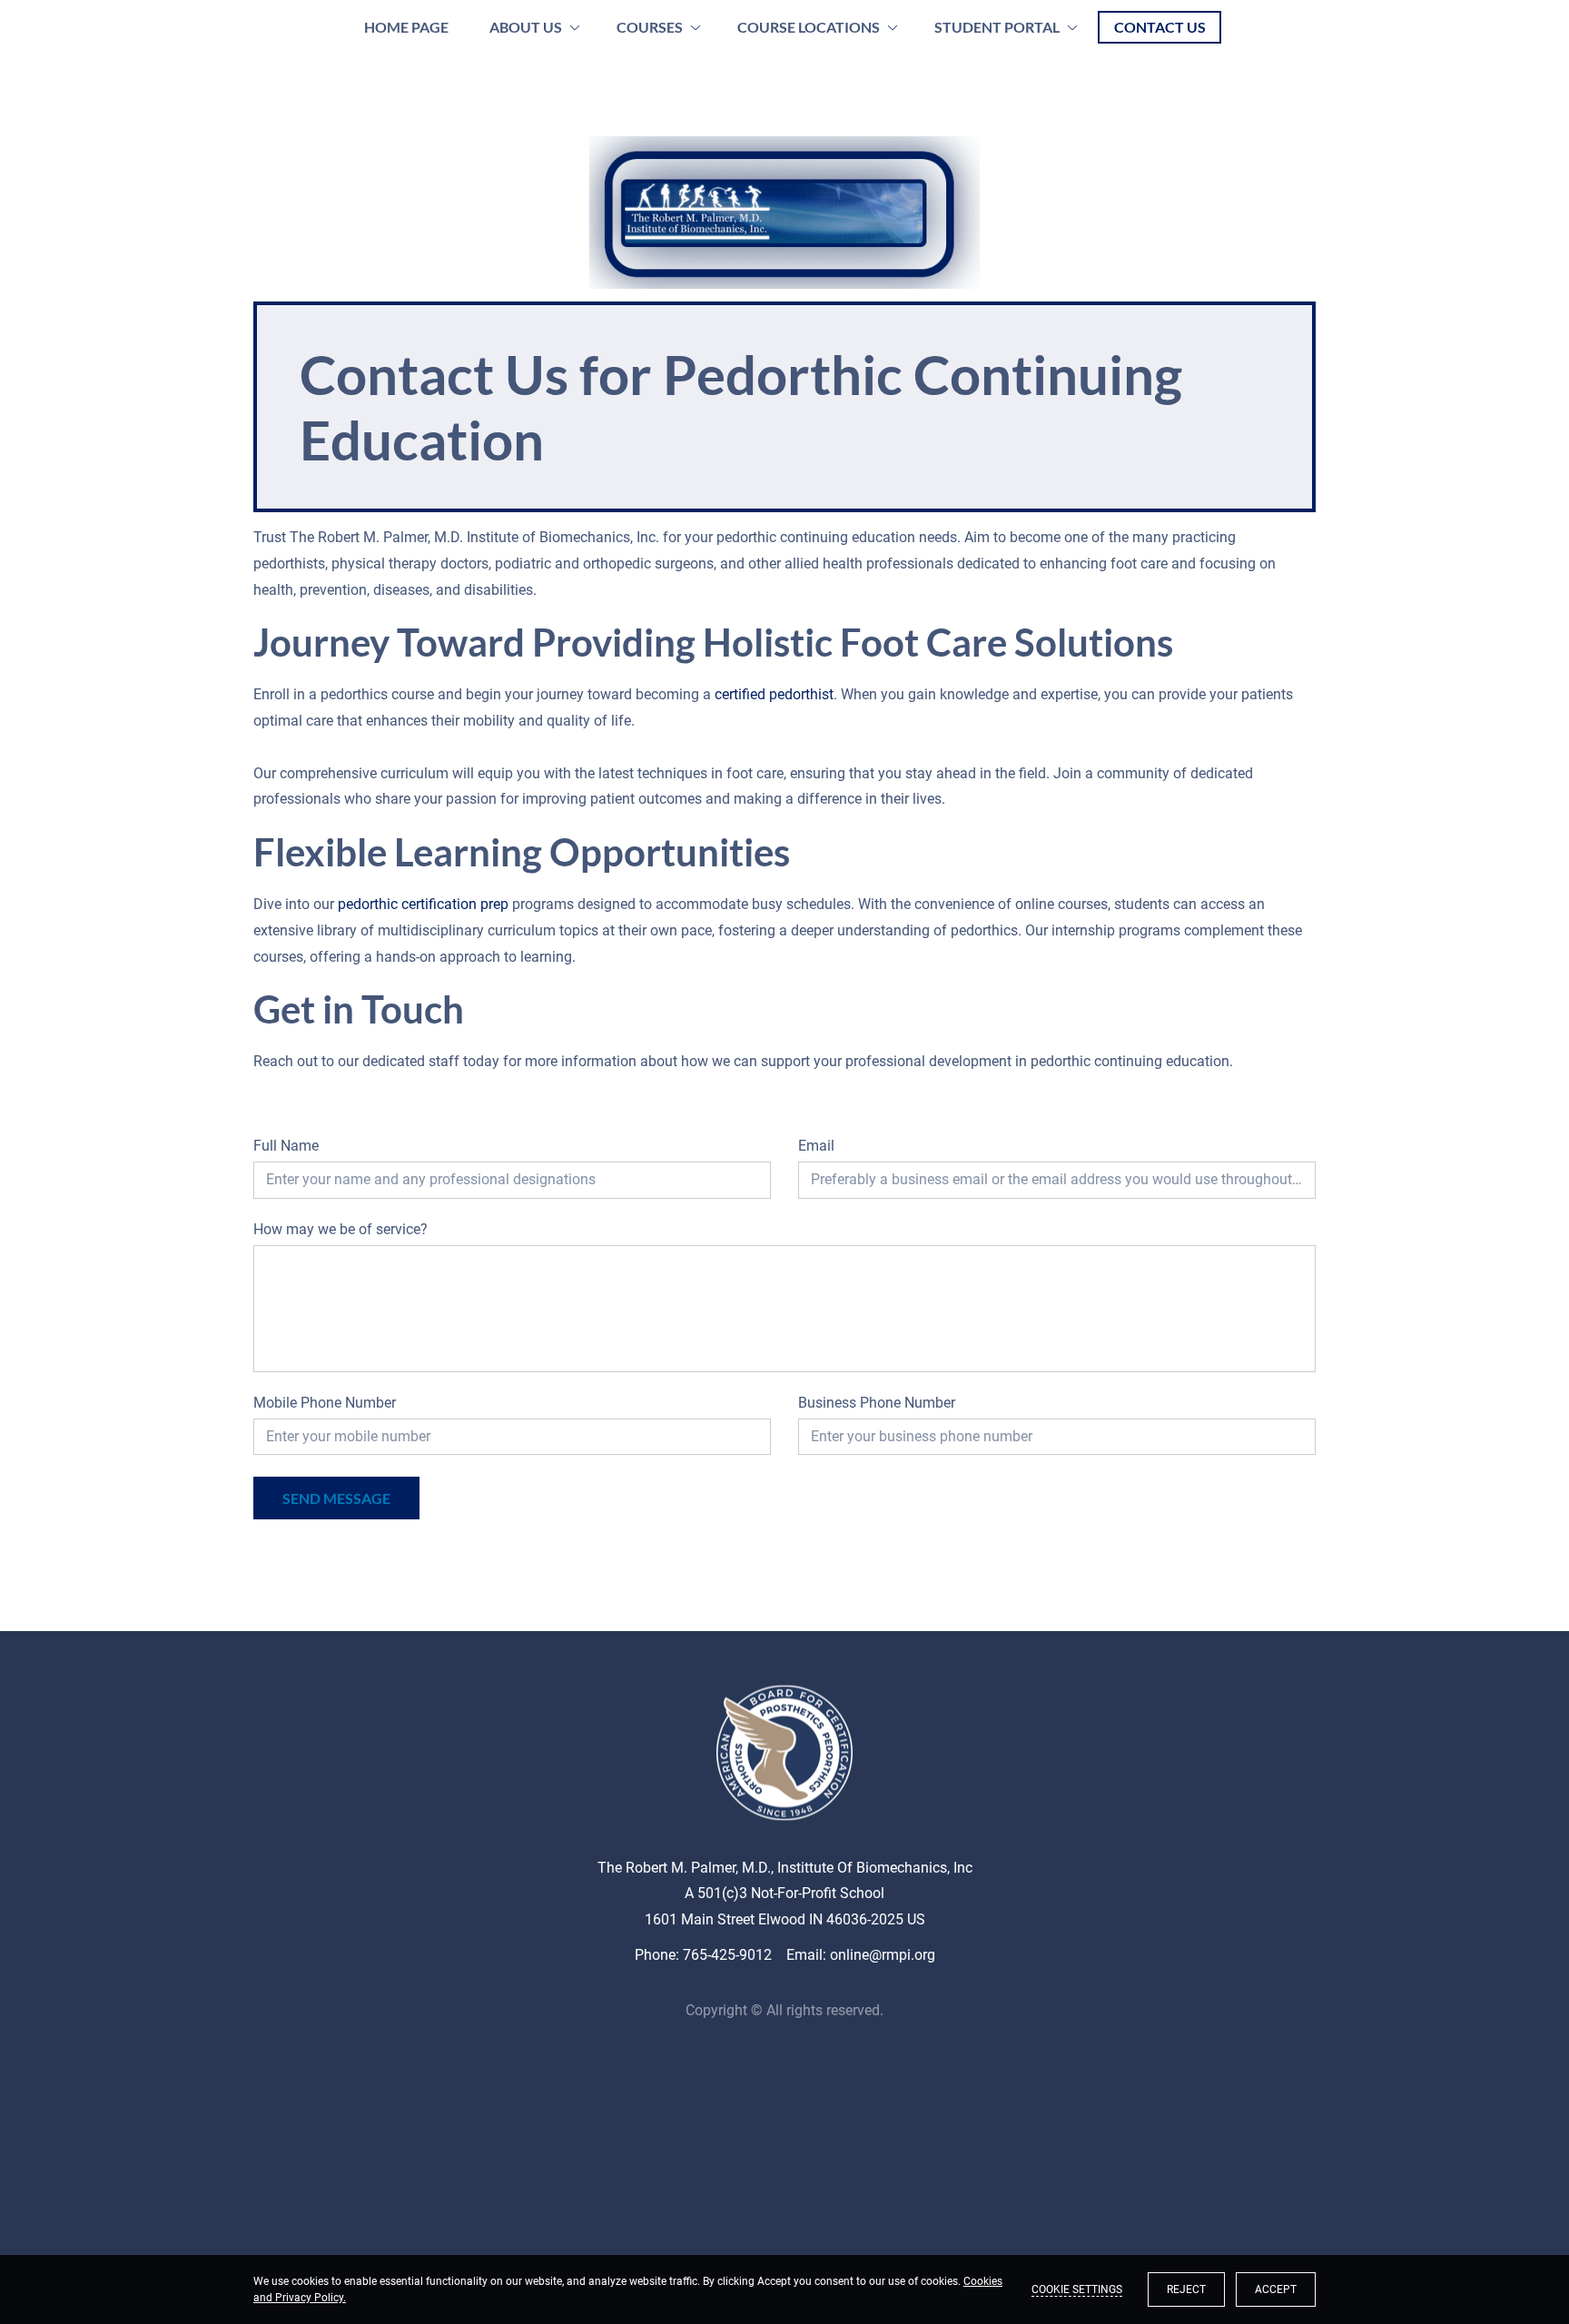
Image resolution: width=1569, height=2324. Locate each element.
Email (816, 1146)
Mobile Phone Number (325, 1403)
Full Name (286, 1146)
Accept (1276, 2289)
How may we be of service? (340, 1229)
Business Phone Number (877, 1403)
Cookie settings (1077, 2289)
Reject (1186, 2289)
